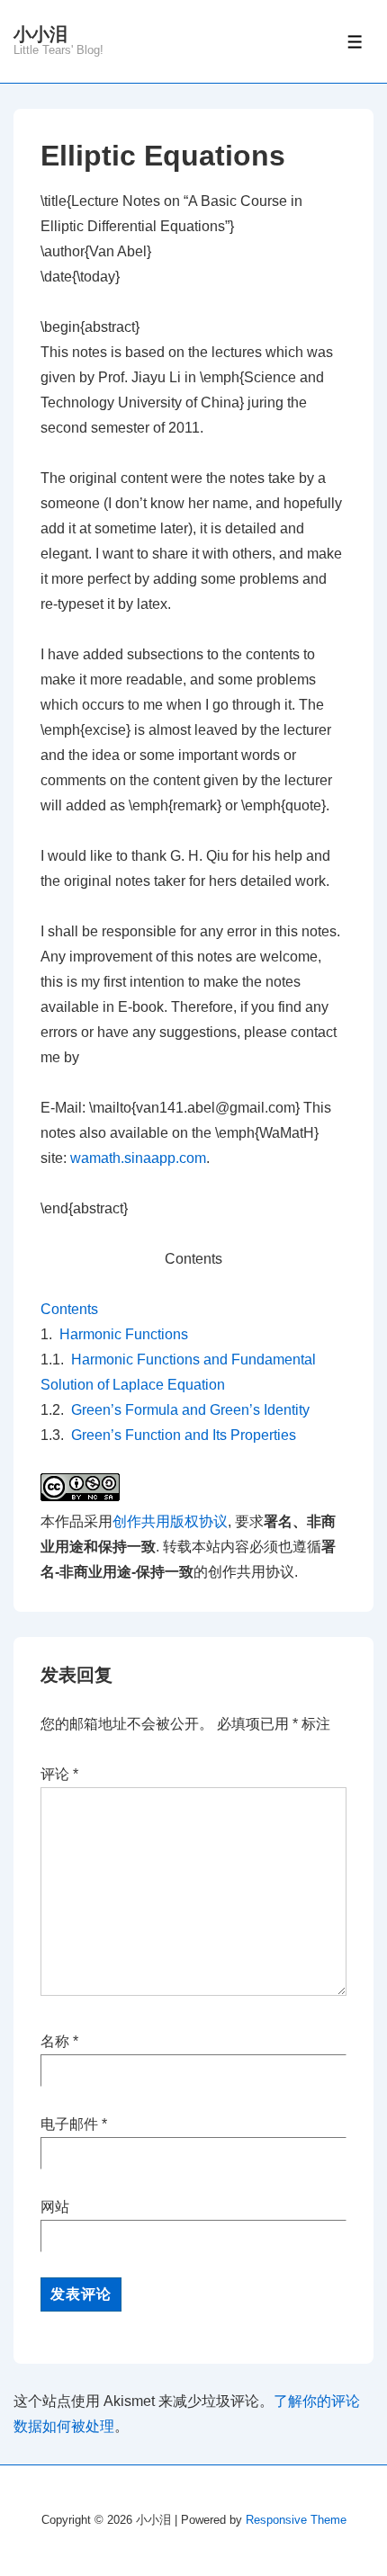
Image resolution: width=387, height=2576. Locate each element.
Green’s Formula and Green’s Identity (190, 1410)
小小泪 (40, 34)
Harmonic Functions (124, 1334)
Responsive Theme (296, 2520)
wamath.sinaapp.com (138, 1158)
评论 (59, 1774)
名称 (55, 2041)
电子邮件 (69, 2124)
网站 (55, 2207)
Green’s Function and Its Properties (184, 1435)
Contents (69, 1309)
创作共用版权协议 (170, 1521)
